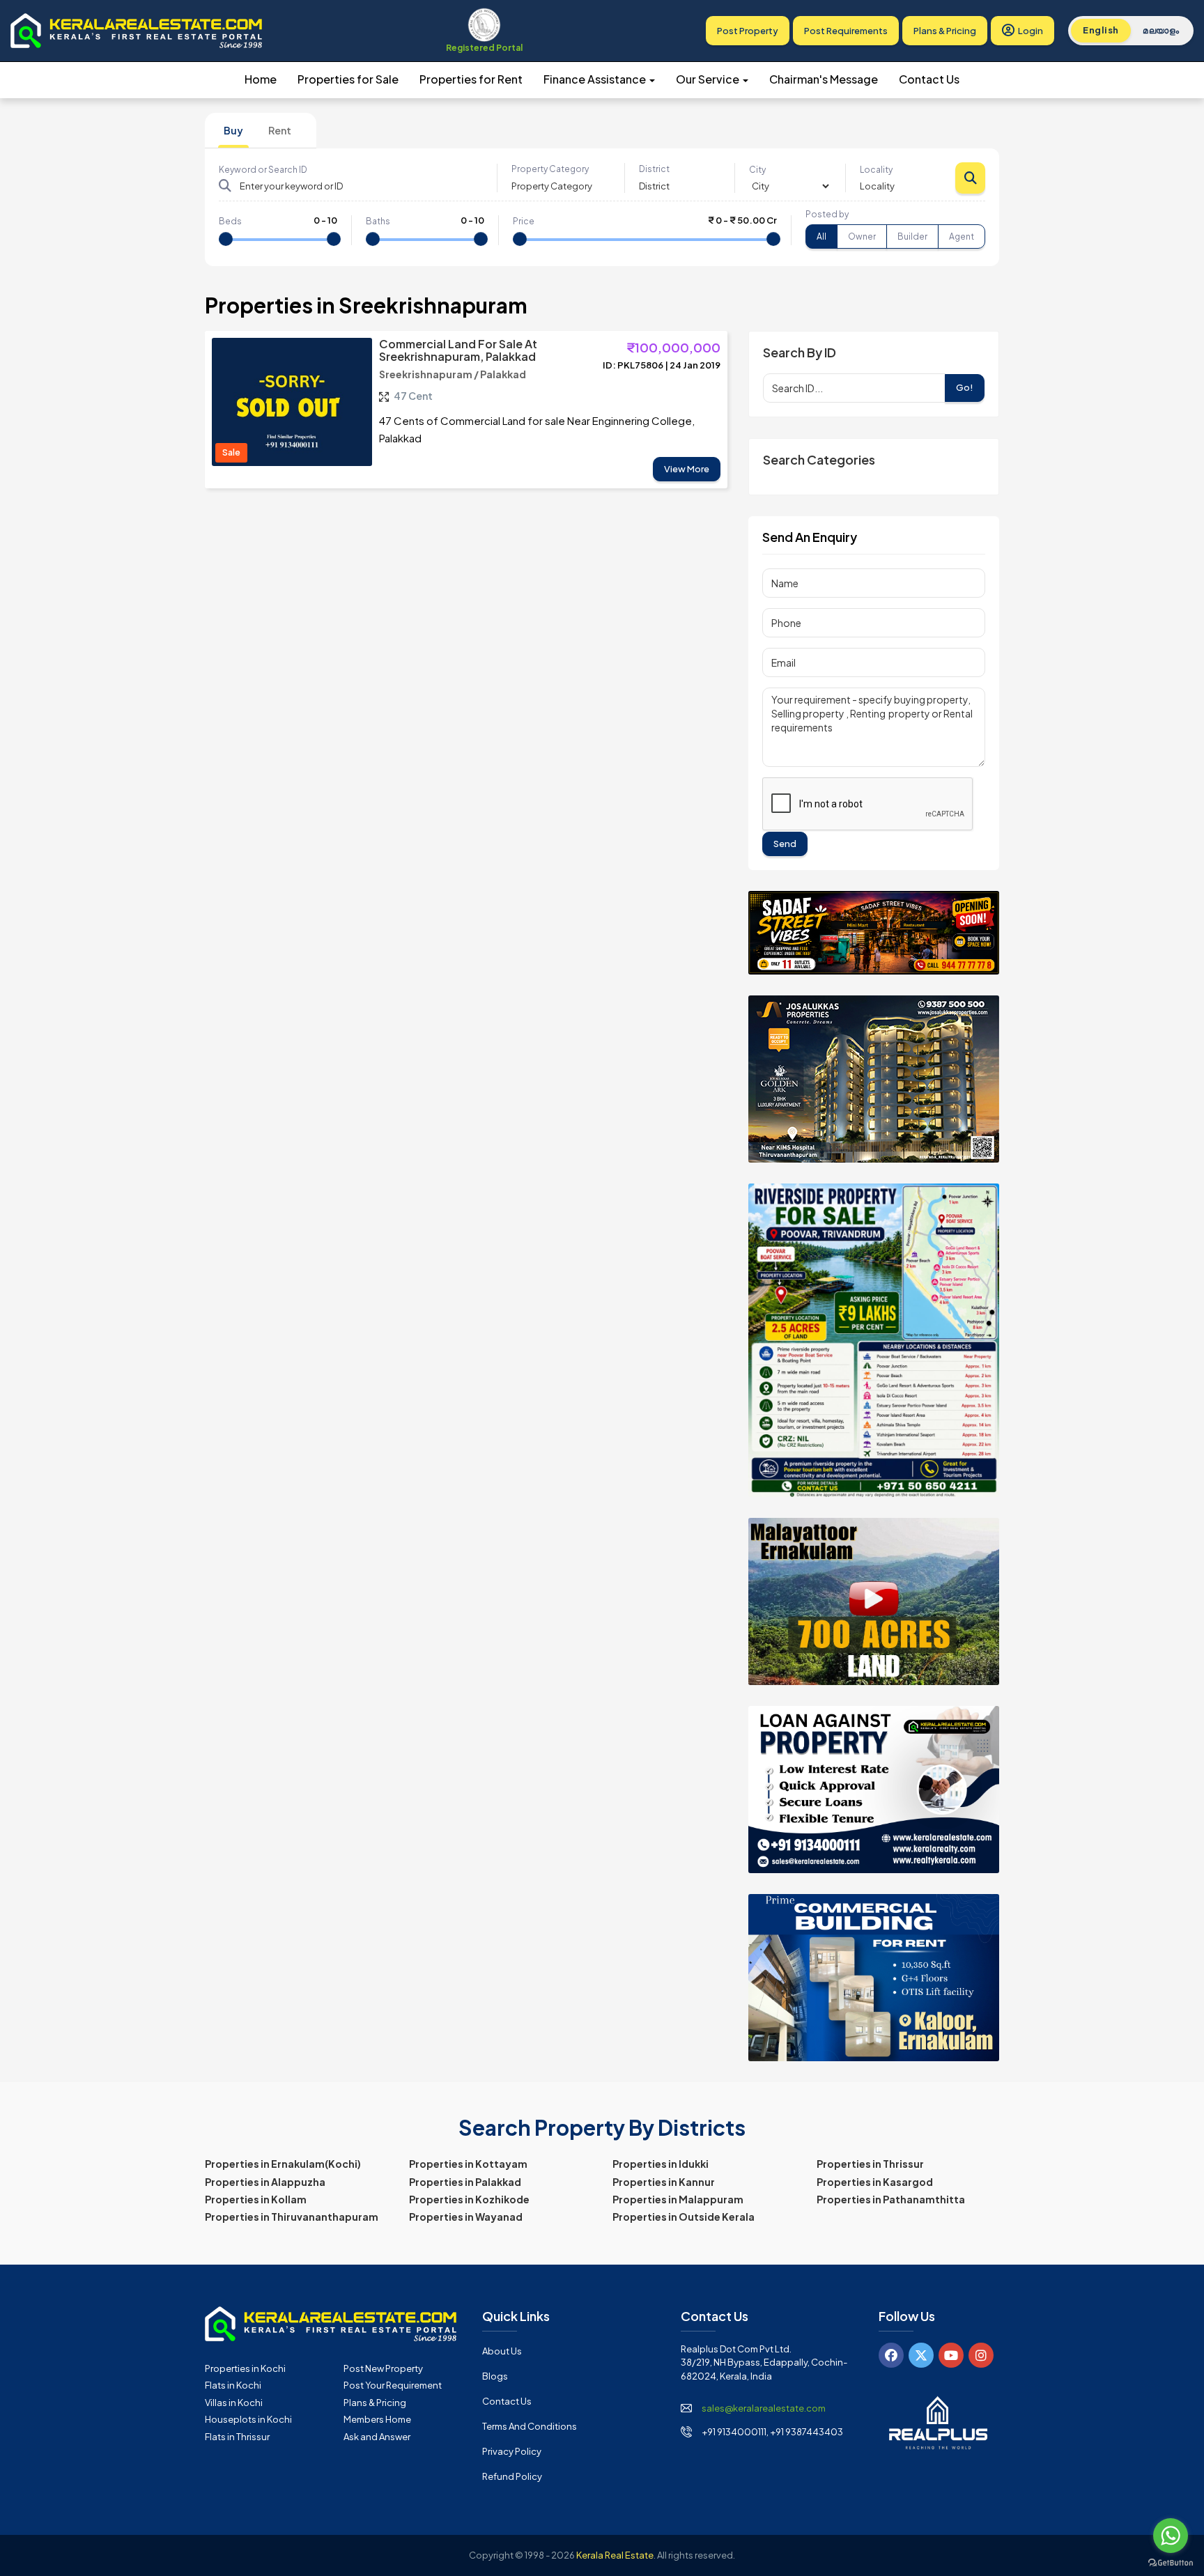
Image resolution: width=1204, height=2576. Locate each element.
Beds (230, 221)
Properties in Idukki (661, 2164)
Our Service (709, 79)
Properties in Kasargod (875, 2182)
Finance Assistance (596, 79)
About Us (502, 2351)
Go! (965, 387)
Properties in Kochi (245, 2368)
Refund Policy (512, 2476)
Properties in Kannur (664, 2182)
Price (524, 221)
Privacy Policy (512, 2451)
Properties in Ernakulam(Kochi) (283, 2164)
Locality (876, 170)
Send (785, 844)
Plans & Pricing (945, 31)
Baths (378, 221)
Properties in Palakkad (465, 2182)
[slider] (226, 239)
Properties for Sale (348, 79)
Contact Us (929, 79)
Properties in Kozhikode (469, 2199)
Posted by (827, 214)
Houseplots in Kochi (248, 2419)
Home (261, 79)
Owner (862, 236)
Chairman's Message (824, 79)
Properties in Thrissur (870, 2164)
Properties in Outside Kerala (684, 2217)
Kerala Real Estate (615, 2555)
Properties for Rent (471, 79)
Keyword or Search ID (263, 170)
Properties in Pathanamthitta (891, 2199)
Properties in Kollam (256, 2199)
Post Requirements (846, 31)
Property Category (550, 169)
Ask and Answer (377, 2437)
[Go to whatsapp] (1171, 2536)
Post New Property (383, 2368)
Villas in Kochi (234, 2403)
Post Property (748, 31)
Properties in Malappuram (678, 2199)
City (757, 170)
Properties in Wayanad (466, 2217)
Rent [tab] (280, 130)
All (821, 236)
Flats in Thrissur (237, 2437)
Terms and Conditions (530, 2426)
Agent (962, 236)
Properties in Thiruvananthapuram (292, 2217)
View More (687, 469)
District (654, 169)
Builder (912, 236)
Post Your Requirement (393, 2385)
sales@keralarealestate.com (764, 2408)
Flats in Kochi (233, 2385)
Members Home (377, 2419)
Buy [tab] (233, 130)
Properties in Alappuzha (265, 2182)
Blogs (495, 2376)
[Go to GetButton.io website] (1171, 2562)
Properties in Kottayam (468, 2164)
